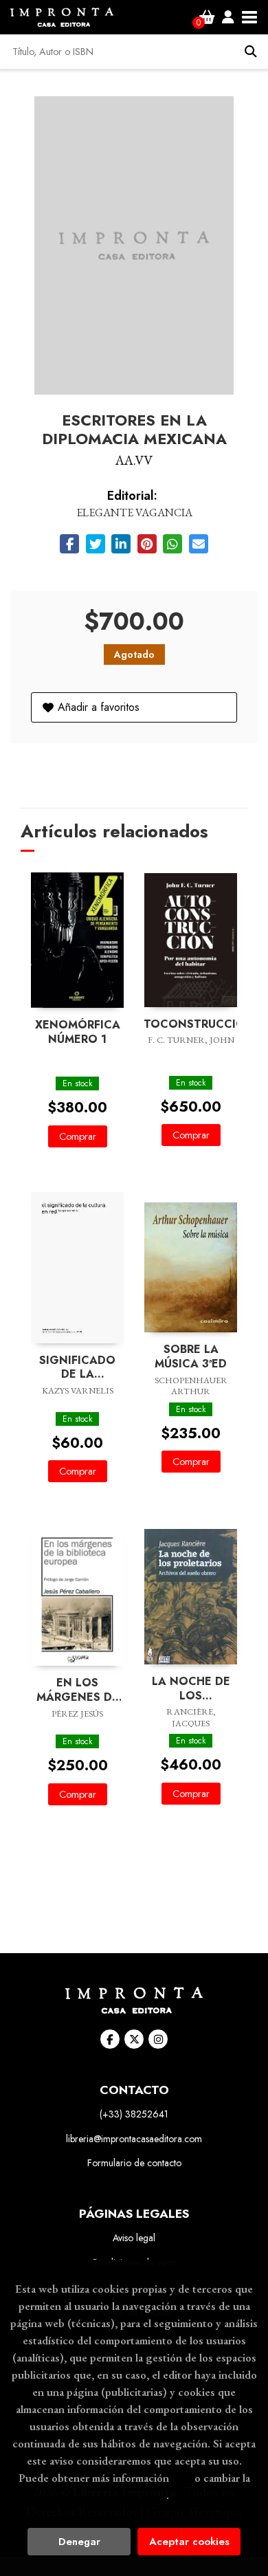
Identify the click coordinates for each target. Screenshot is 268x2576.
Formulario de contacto (134, 2163)
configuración (133, 2495)
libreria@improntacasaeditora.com (134, 2139)
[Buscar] (251, 52)
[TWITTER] (134, 2039)
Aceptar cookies (189, 2542)
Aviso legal (134, 2238)
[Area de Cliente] (228, 17)
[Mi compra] (207, 17)
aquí (182, 2478)
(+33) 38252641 (134, 2114)
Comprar (78, 1136)
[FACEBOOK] (110, 2039)
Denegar (79, 2542)
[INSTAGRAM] (158, 2039)
